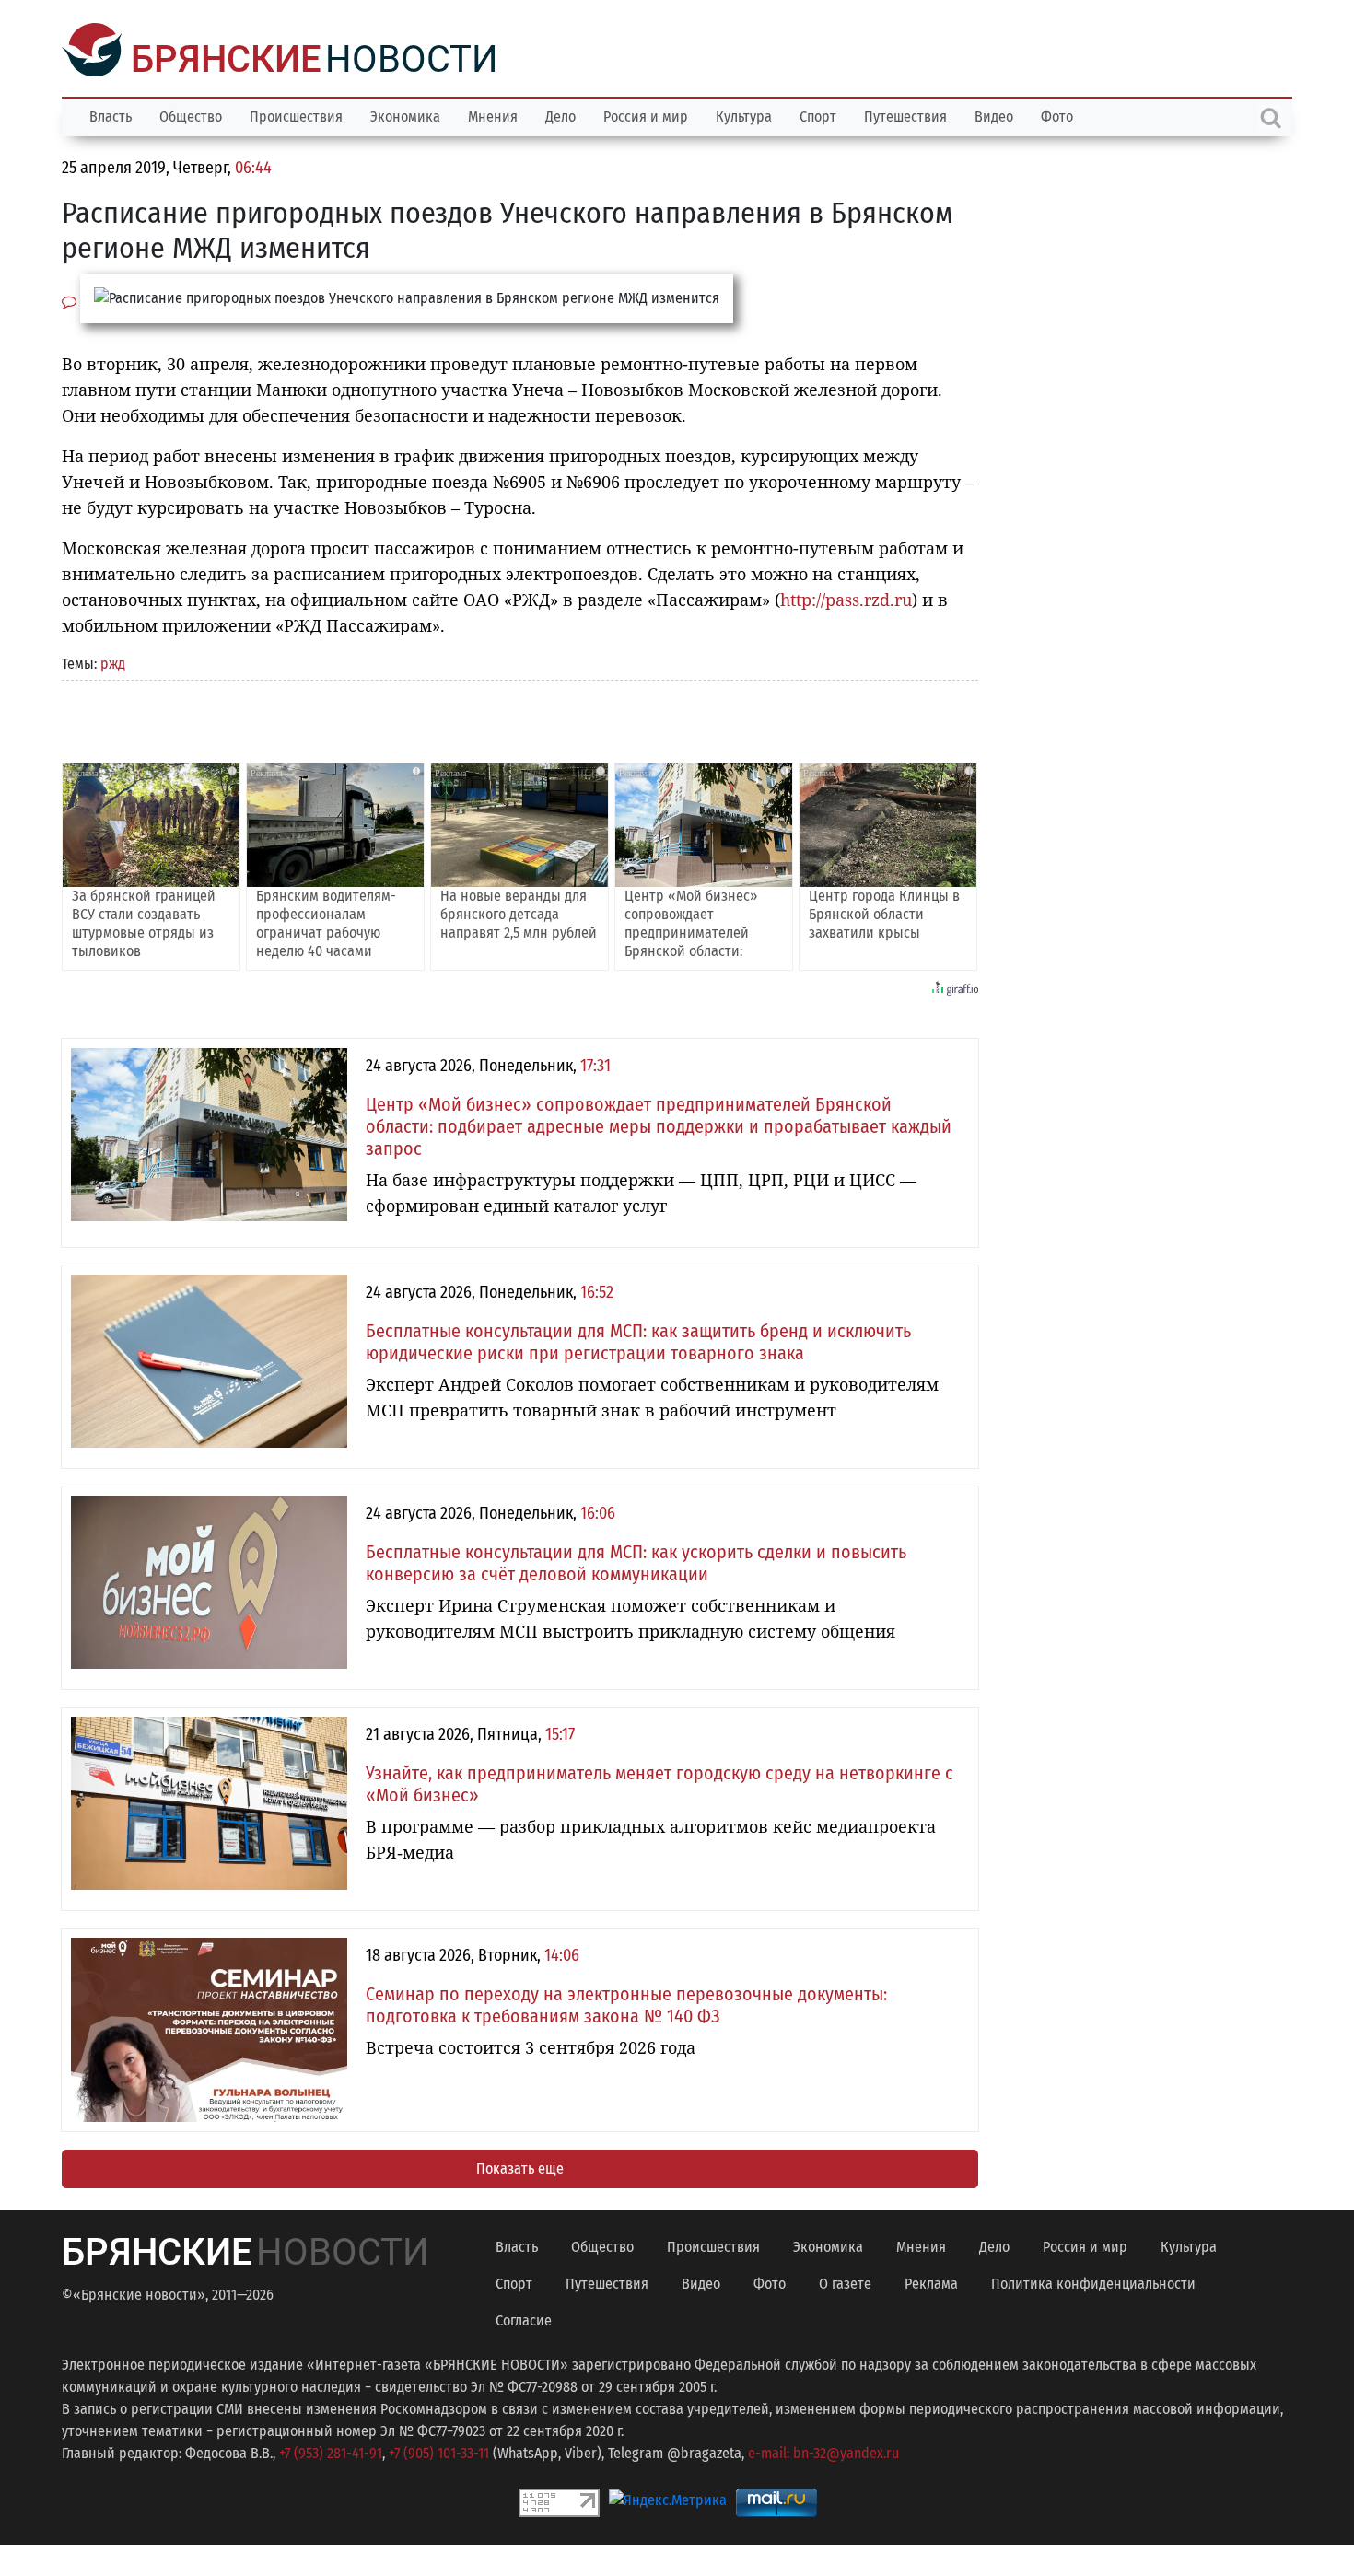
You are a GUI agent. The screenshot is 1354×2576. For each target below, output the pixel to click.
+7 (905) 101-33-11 (439, 2451)
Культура (744, 115)
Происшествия (296, 115)
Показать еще (520, 2167)
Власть (111, 115)
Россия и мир (646, 115)
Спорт (818, 115)
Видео (994, 115)
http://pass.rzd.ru (846, 598)
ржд (113, 662)
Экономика (405, 115)
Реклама (931, 2282)
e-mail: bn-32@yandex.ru (823, 2451)
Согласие (524, 2319)
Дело (560, 115)
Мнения (493, 115)
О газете (845, 2282)
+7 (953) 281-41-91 (331, 2451)
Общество (191, 115)
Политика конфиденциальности (1093, 2282)
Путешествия (905, 115)
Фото (1057, 115)
